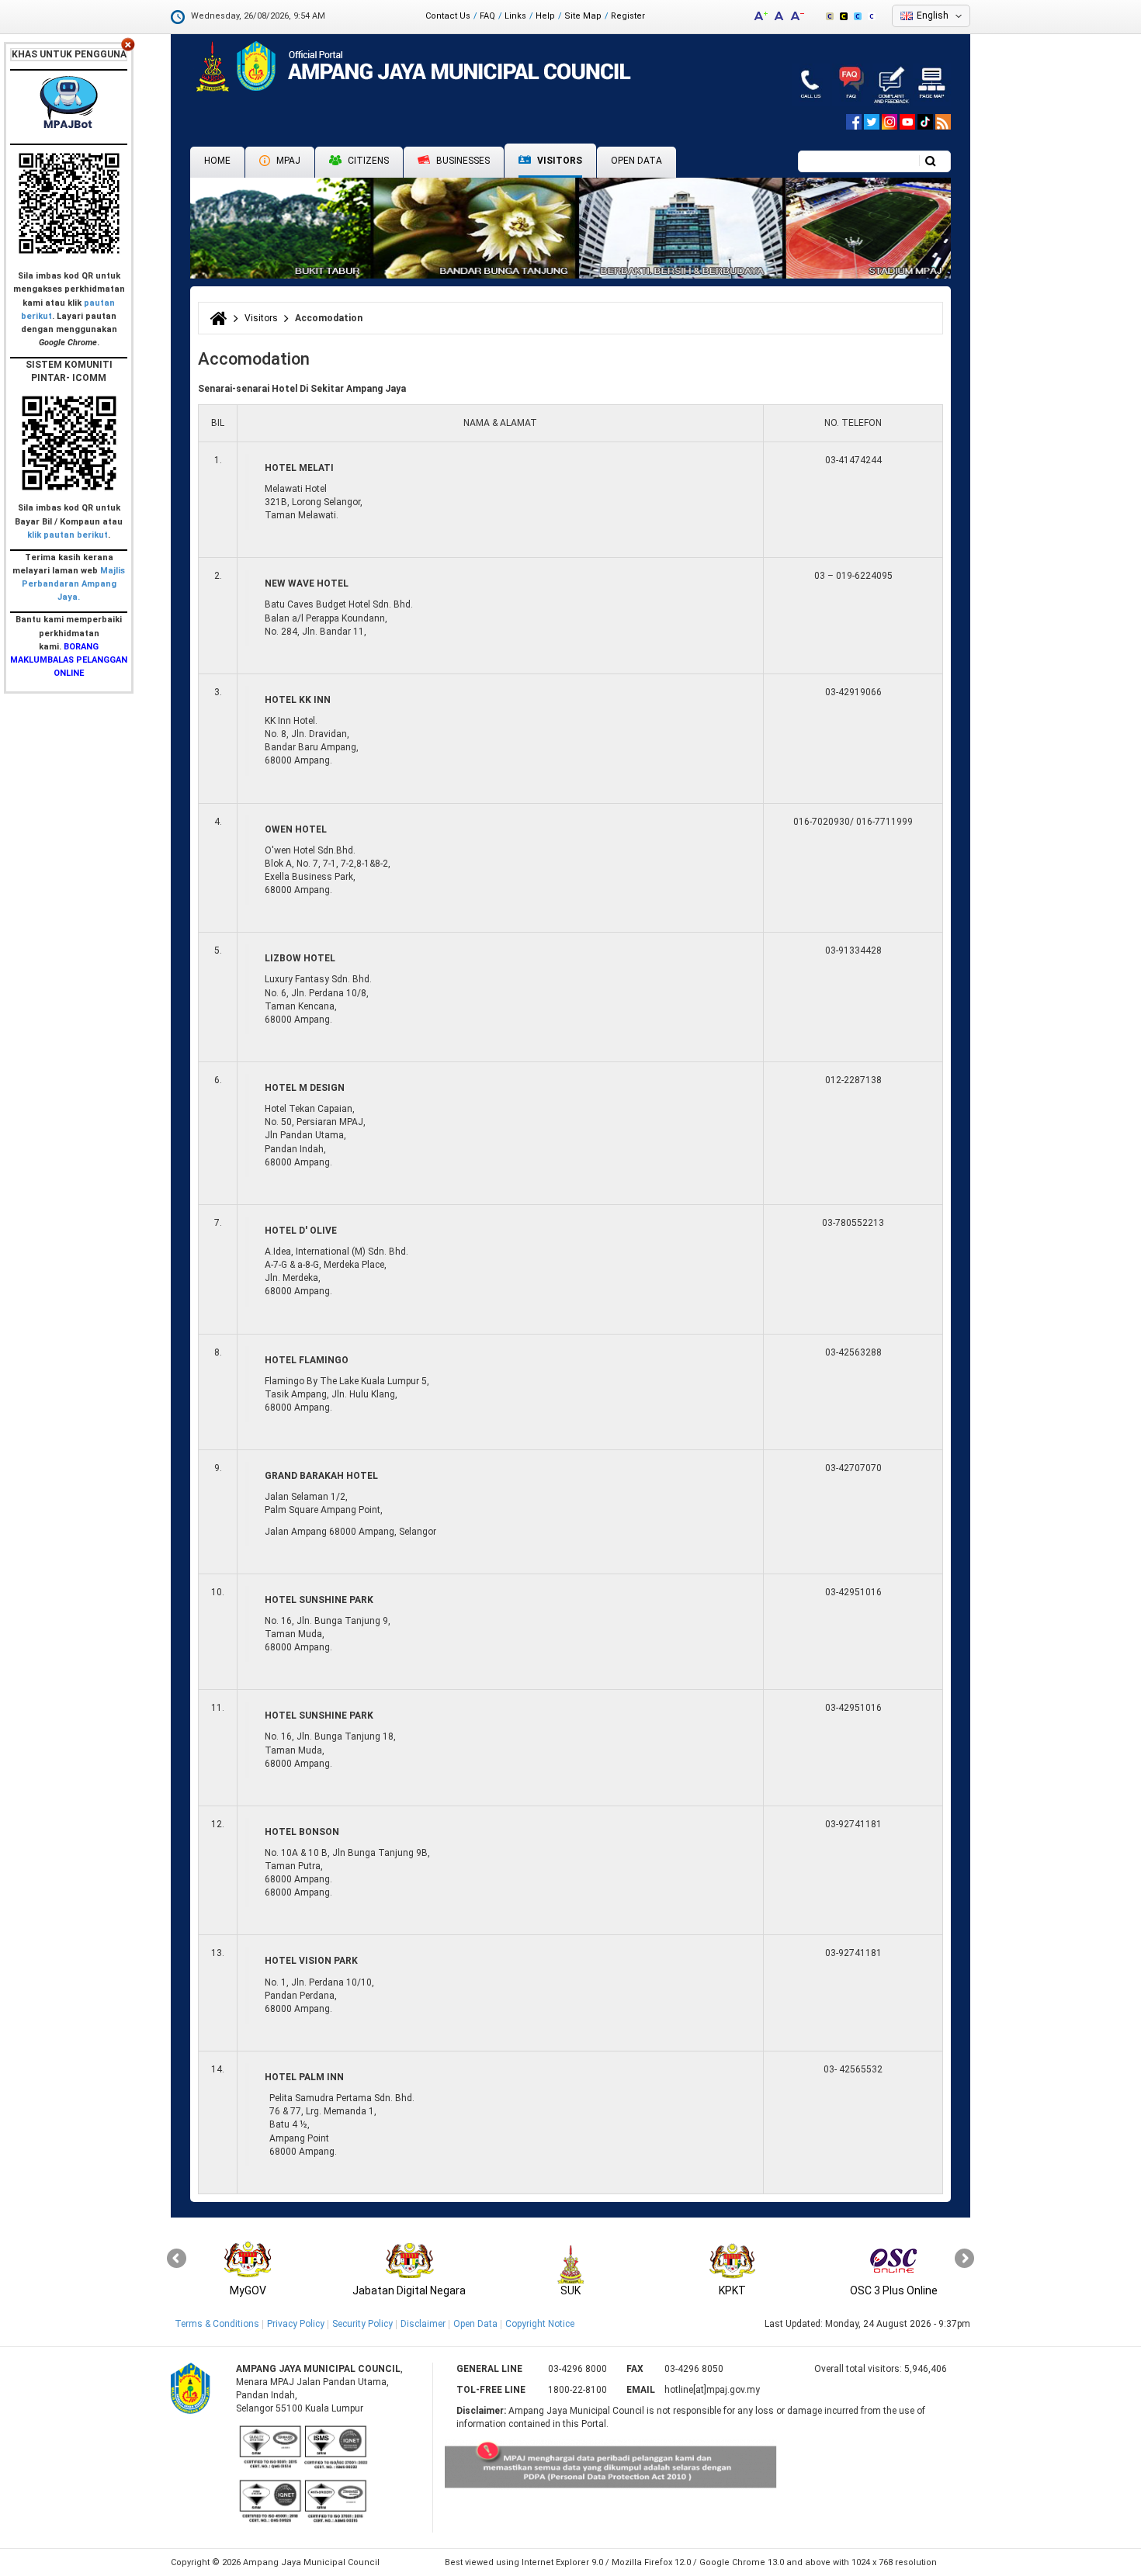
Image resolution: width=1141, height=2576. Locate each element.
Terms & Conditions (217, 2324)
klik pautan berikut (68, 535)
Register (628, 16)
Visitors (558, 161)
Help (545, 16)
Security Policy (362, 2324)
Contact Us (448, 16)
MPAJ (287, 161)
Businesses (462, 161)
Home (217, 161)
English (933, 16)
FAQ (487, 16)
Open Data (636, 161)
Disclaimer (423, 2324)
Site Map (583, 16)
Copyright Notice (540, 2324)
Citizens (367, 161)
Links (515, 16)
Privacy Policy (296, 2324)
